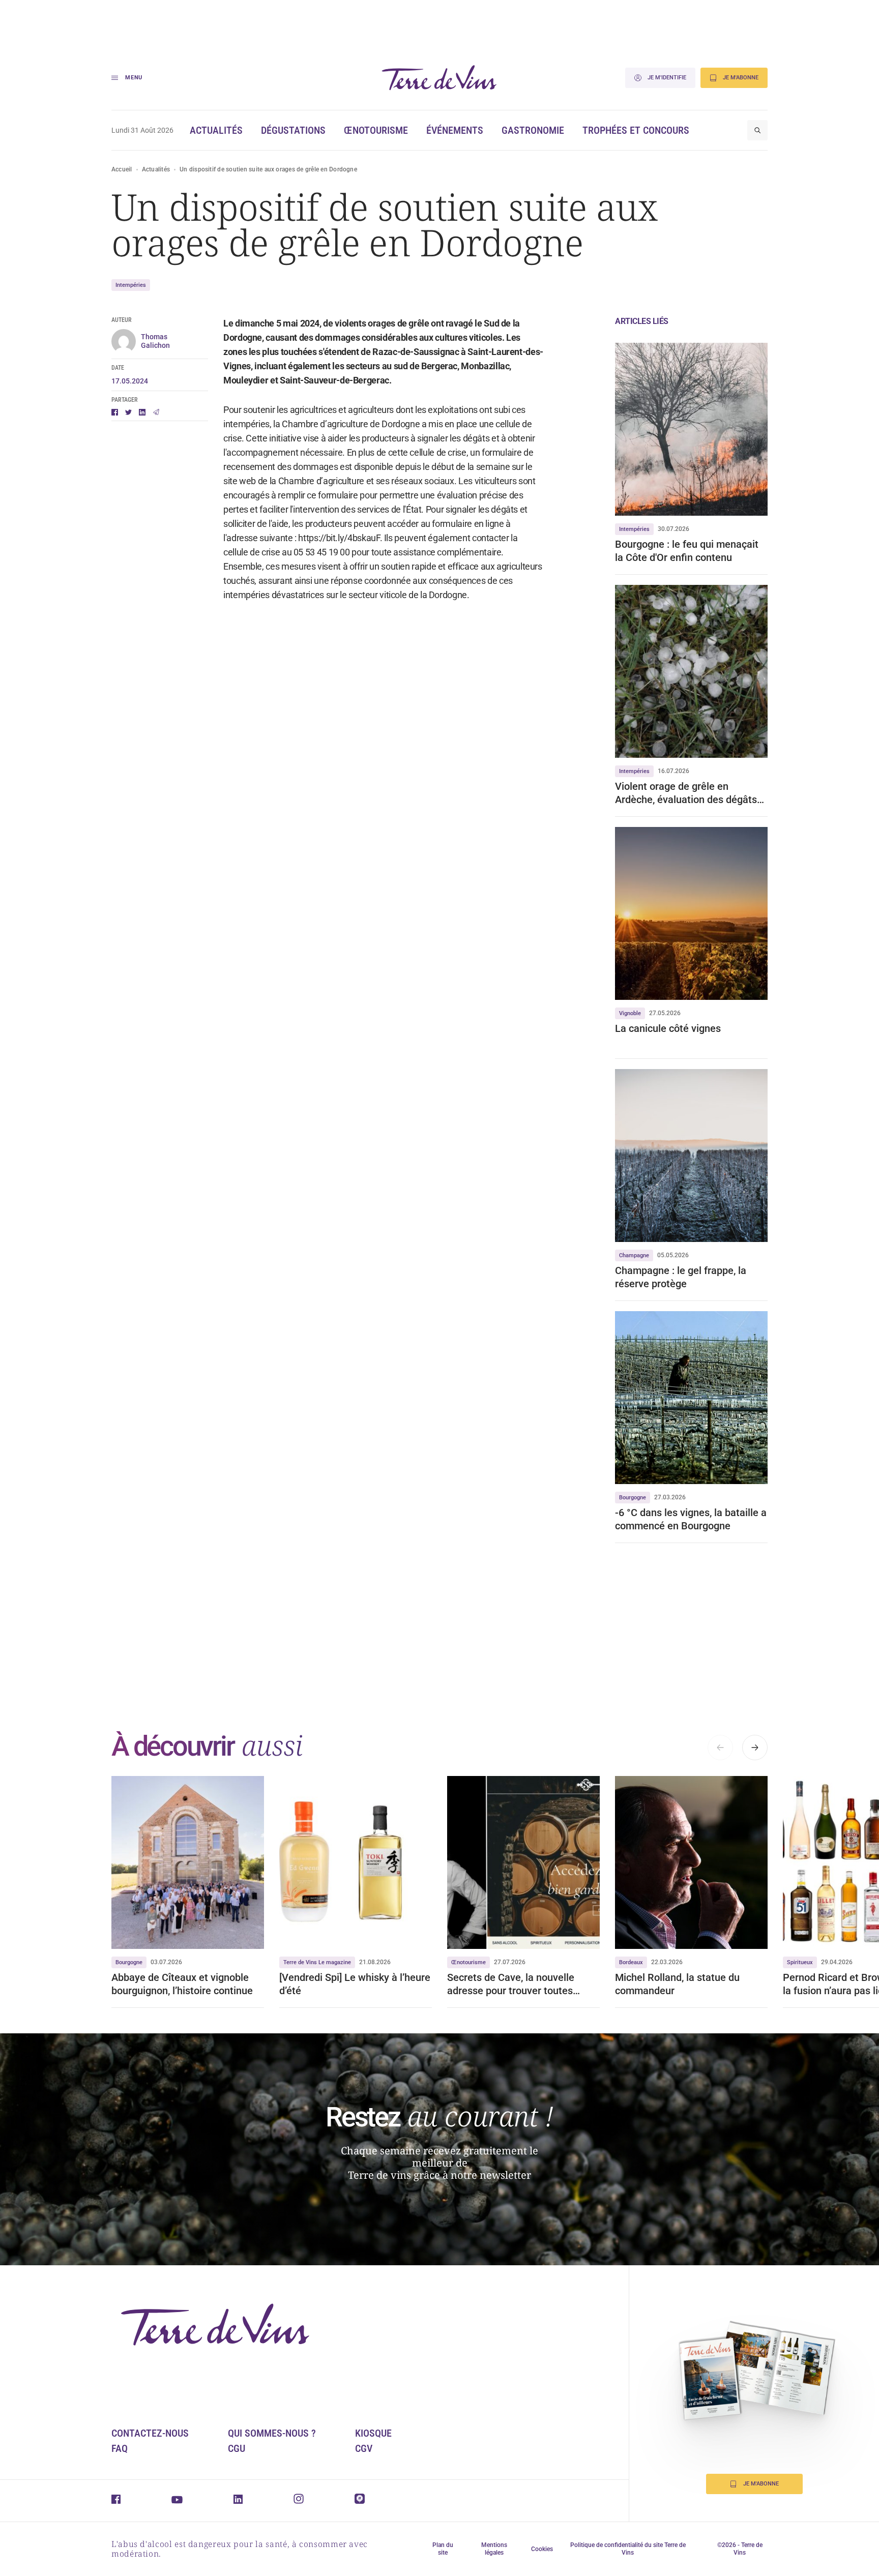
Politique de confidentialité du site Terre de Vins (628, 2549)
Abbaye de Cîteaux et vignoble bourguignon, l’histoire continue (182, 1984)
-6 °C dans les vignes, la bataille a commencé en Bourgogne (691, 1519)
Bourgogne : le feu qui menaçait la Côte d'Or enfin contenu (687, 551)
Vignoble (630, 1013)
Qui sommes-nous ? (272, 2433)
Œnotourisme (376, 130)
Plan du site (443, 2549)
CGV (364, 2448)
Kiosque (373, 2433)
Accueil (122, 169)
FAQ (120, 2448)
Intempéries (131, 285)
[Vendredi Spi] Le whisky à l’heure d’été (355, 1984)
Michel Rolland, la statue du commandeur (677, 1984)
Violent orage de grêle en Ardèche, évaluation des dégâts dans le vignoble (686, 793)
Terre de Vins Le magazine (317, 1962)
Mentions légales (494, 2549)
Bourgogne (633, 1498)
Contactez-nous (150, 2433)
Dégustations (293, 130)
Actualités (216, 130)
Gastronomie (533, 130)
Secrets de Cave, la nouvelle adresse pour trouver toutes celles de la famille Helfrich (511, 1984)
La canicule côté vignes (668, 1028)
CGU (237, 2448)
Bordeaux (631, 1962)
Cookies (542, 2549)
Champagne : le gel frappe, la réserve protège (681, 1277)
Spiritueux (800, 1962)
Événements (455, 130)
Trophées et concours (636, 130)
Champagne (634, 1255)
